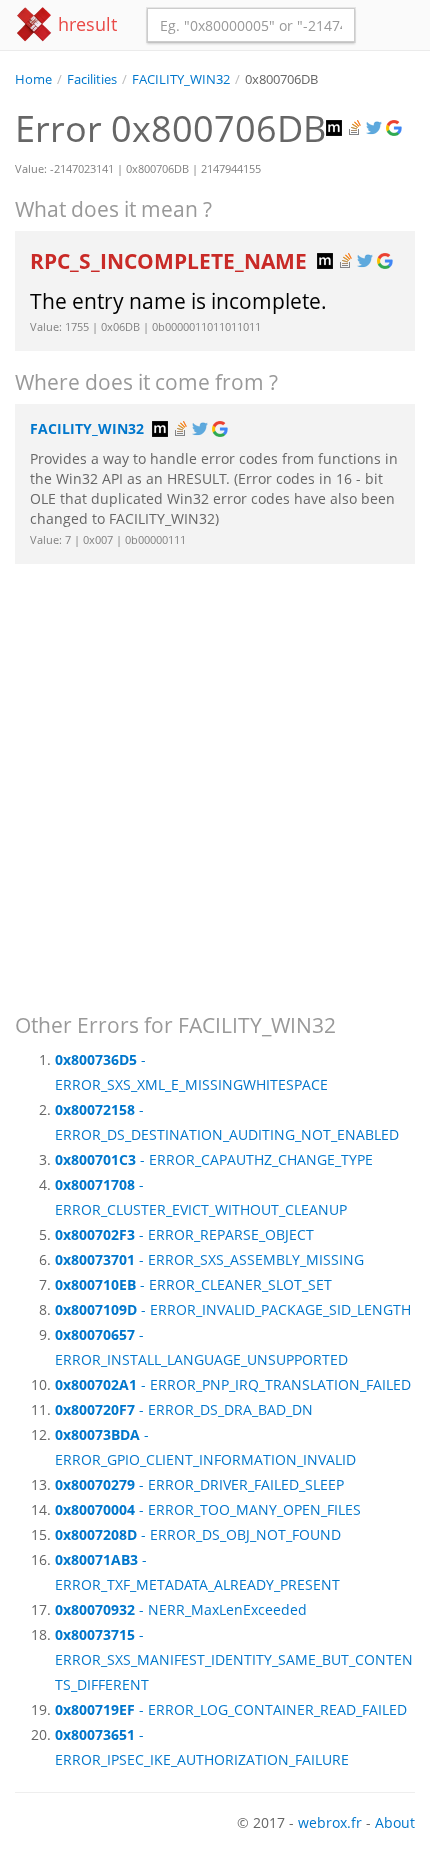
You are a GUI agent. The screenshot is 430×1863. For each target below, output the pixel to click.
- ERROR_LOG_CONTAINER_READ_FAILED (231, 1709)
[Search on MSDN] (336, 128)
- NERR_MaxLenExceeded (181, 1609)
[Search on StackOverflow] (356, 128)
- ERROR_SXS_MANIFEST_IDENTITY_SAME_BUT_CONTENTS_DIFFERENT (234, 1659)
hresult (85, 24)
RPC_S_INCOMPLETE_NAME (171, 261)
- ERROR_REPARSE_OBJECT (184, 1234)
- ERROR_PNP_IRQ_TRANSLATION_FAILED (233, 1384)
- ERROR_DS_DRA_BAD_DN (184, 1409)
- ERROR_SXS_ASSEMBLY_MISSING (209, 1259)
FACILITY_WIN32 (181, 79)
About (395, 1822)
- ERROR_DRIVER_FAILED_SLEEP (199, 1484)
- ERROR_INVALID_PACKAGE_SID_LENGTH (233, 1309)
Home (33, 79)
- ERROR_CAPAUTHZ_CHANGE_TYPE (214, 1159)
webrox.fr (330, 1822)
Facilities (92, 79)
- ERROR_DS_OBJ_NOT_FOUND (198, 1534)
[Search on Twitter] (376, 128)
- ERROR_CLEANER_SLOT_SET (193, 1284)
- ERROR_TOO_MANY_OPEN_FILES (208, 1509)
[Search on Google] (396, 128)
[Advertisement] (215, 779)
